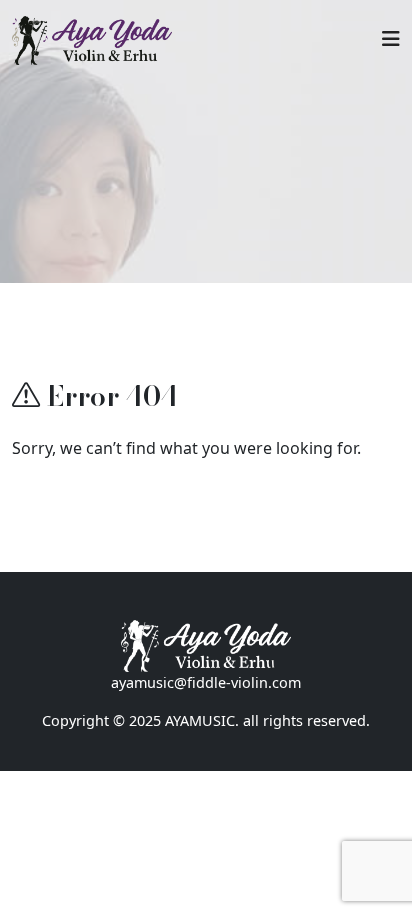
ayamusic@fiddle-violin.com (206, 682)
